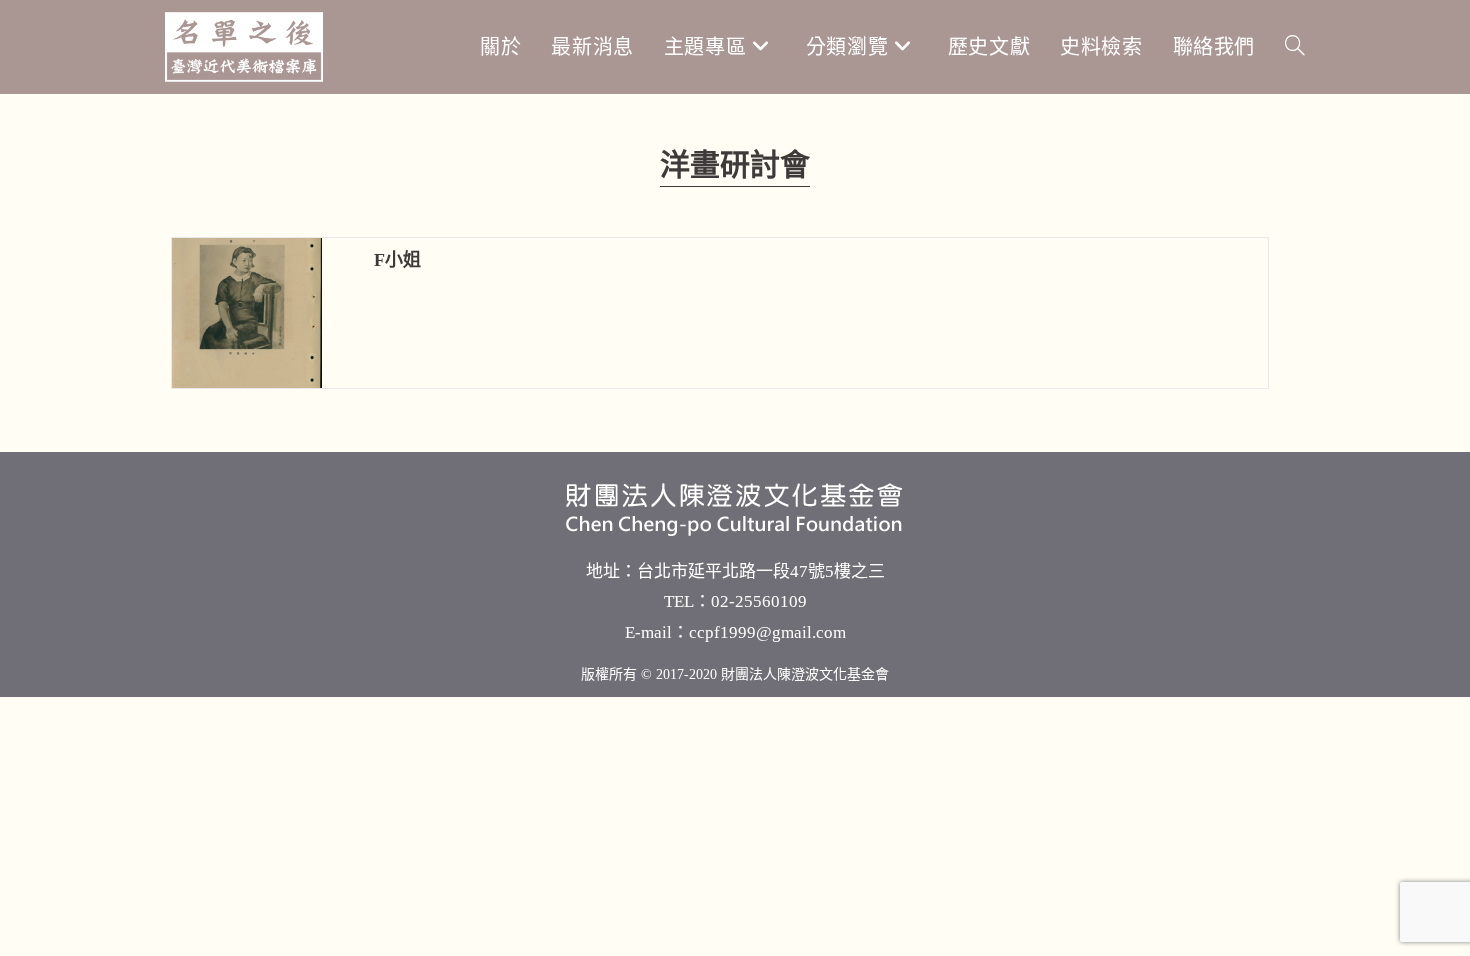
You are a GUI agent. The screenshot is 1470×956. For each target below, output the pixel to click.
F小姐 (397, 260)
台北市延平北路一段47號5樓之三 (761, 571)
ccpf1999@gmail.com (767, 632)
